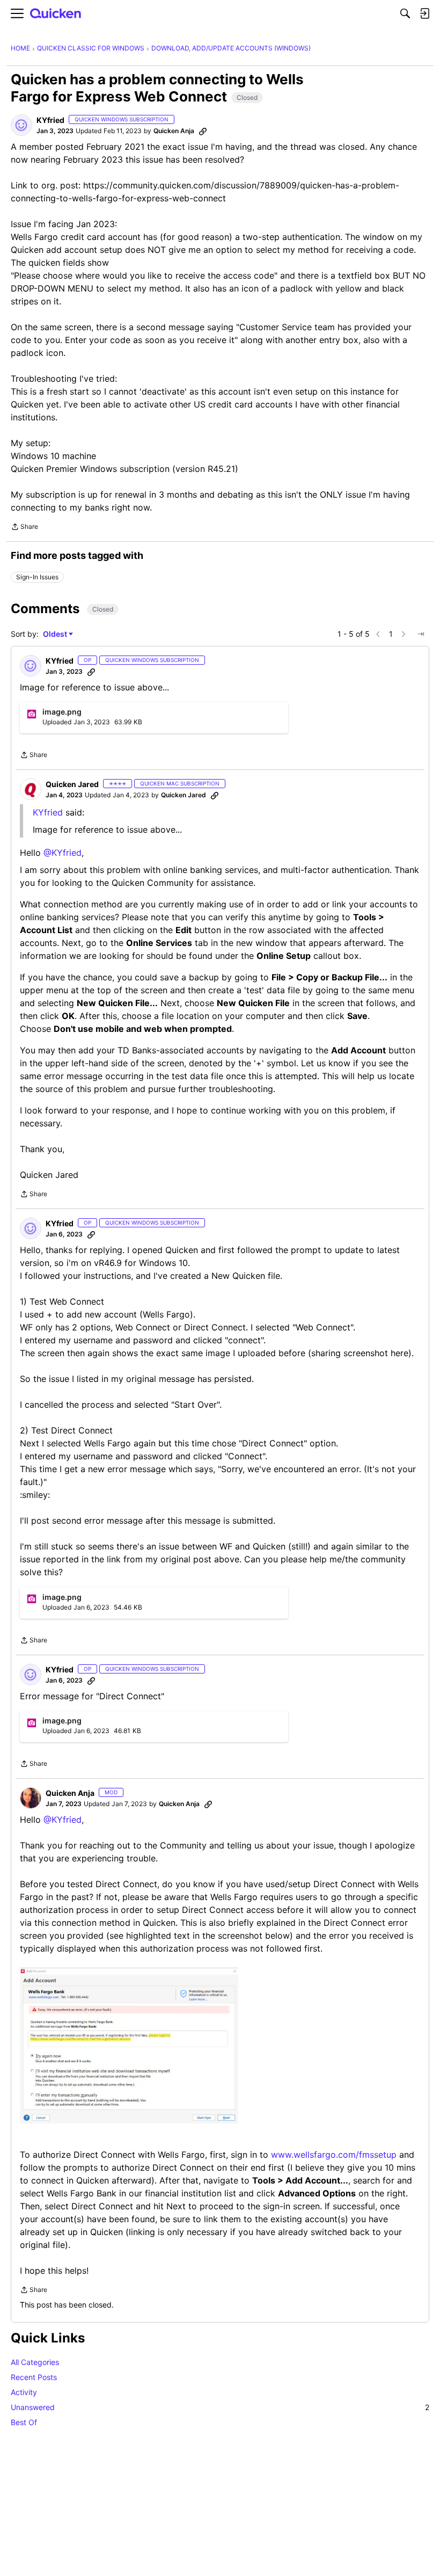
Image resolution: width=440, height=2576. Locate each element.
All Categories (35, 2362)
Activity (24, 2392)
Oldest (56, 634)
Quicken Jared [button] (72, 784)
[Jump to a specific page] (421, 634)
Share (24, 528)
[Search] (405, 13)
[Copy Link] (203, 131)
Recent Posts (34, 2377)
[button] (21, 125)
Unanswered (220, 2407)
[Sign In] (424, 13)
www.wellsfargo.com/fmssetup (334, 2155)
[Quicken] (56, 14)
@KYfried (63, 853)
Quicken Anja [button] (174, 131)
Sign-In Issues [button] (37, 577)
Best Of (24, 2422)
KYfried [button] (50, 120)
